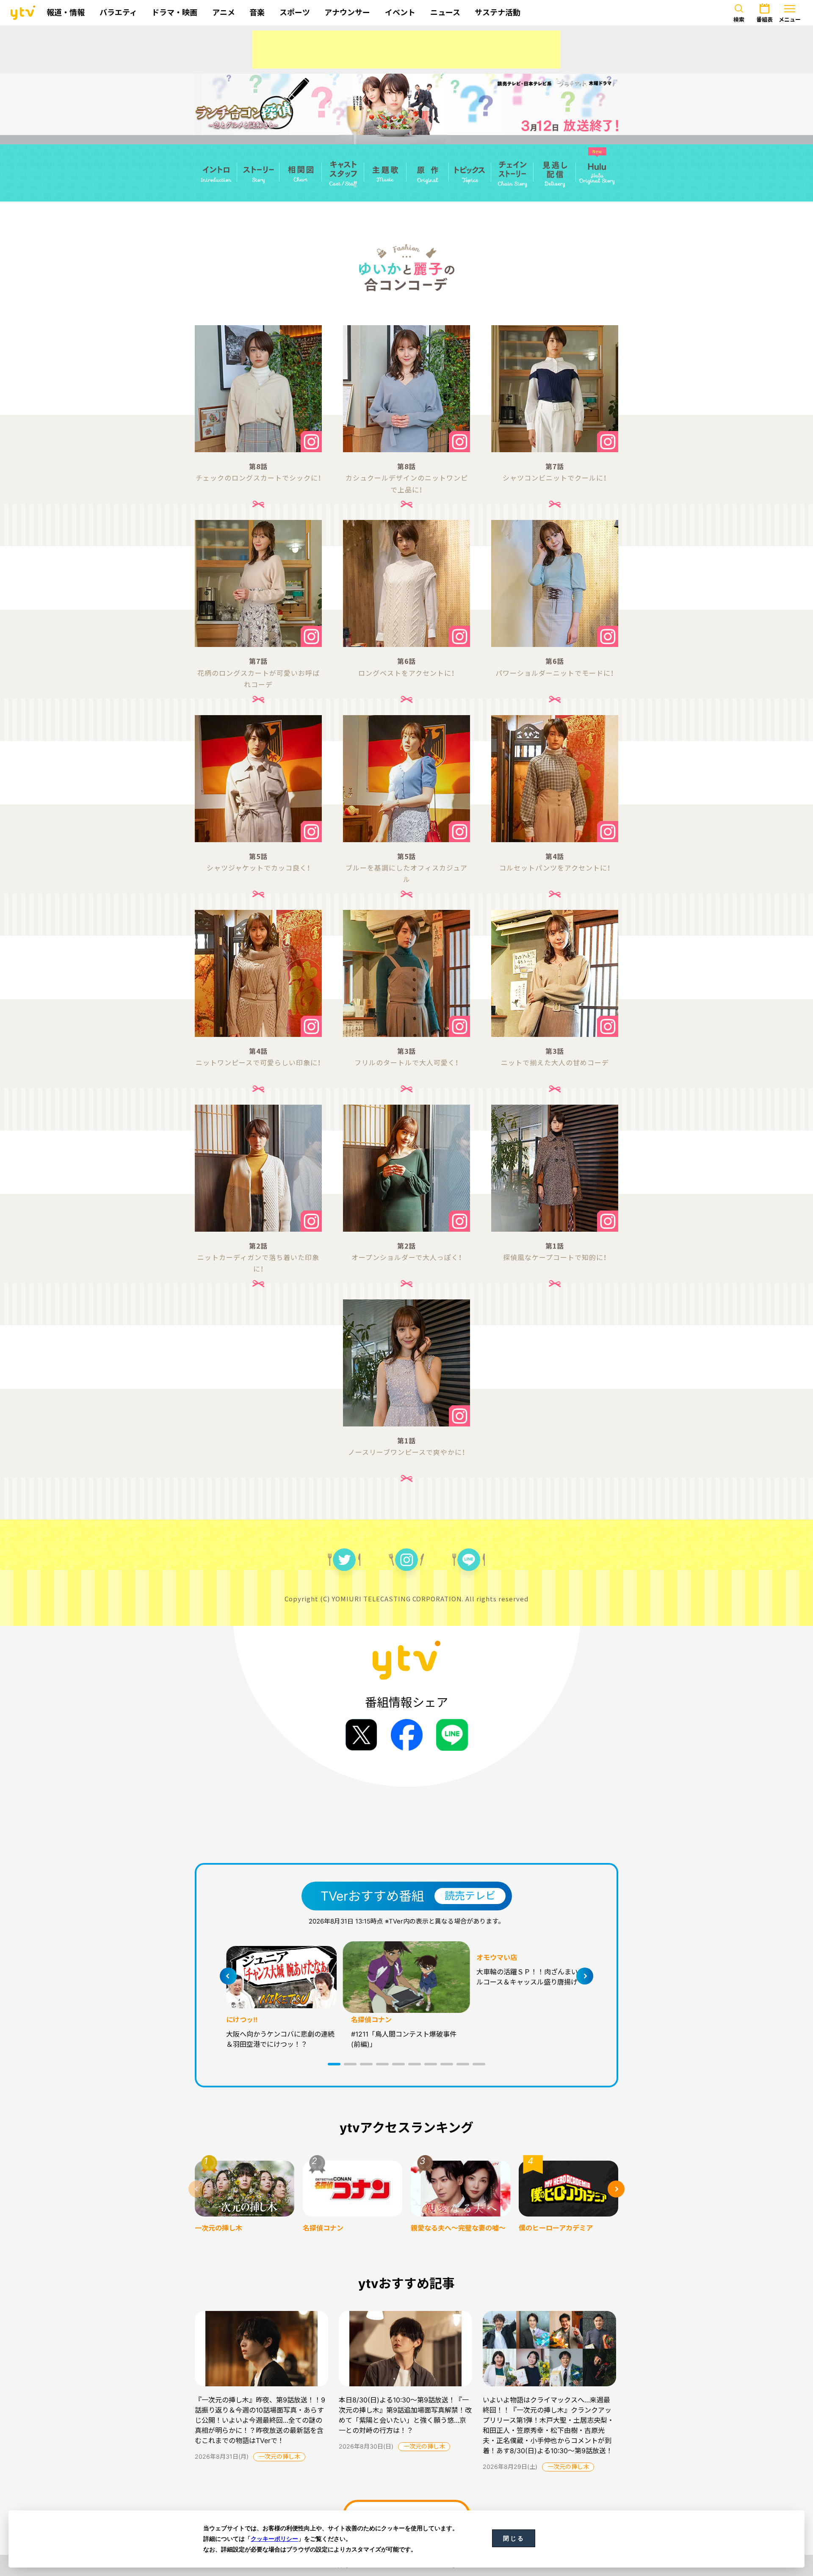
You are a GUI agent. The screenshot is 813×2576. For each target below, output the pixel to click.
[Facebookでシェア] (407, 1735)
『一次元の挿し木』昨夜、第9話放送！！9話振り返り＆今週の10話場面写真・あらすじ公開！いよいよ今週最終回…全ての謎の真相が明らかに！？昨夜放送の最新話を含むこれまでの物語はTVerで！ (260, 2420)
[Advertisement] (406, 50)
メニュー (790, 19)
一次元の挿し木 (279, 2456)
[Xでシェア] (361, 1735)
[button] (334, 2064)
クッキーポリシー (274, 2539)
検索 (739, 19)
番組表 (765, 19)
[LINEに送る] (452, 1735)
